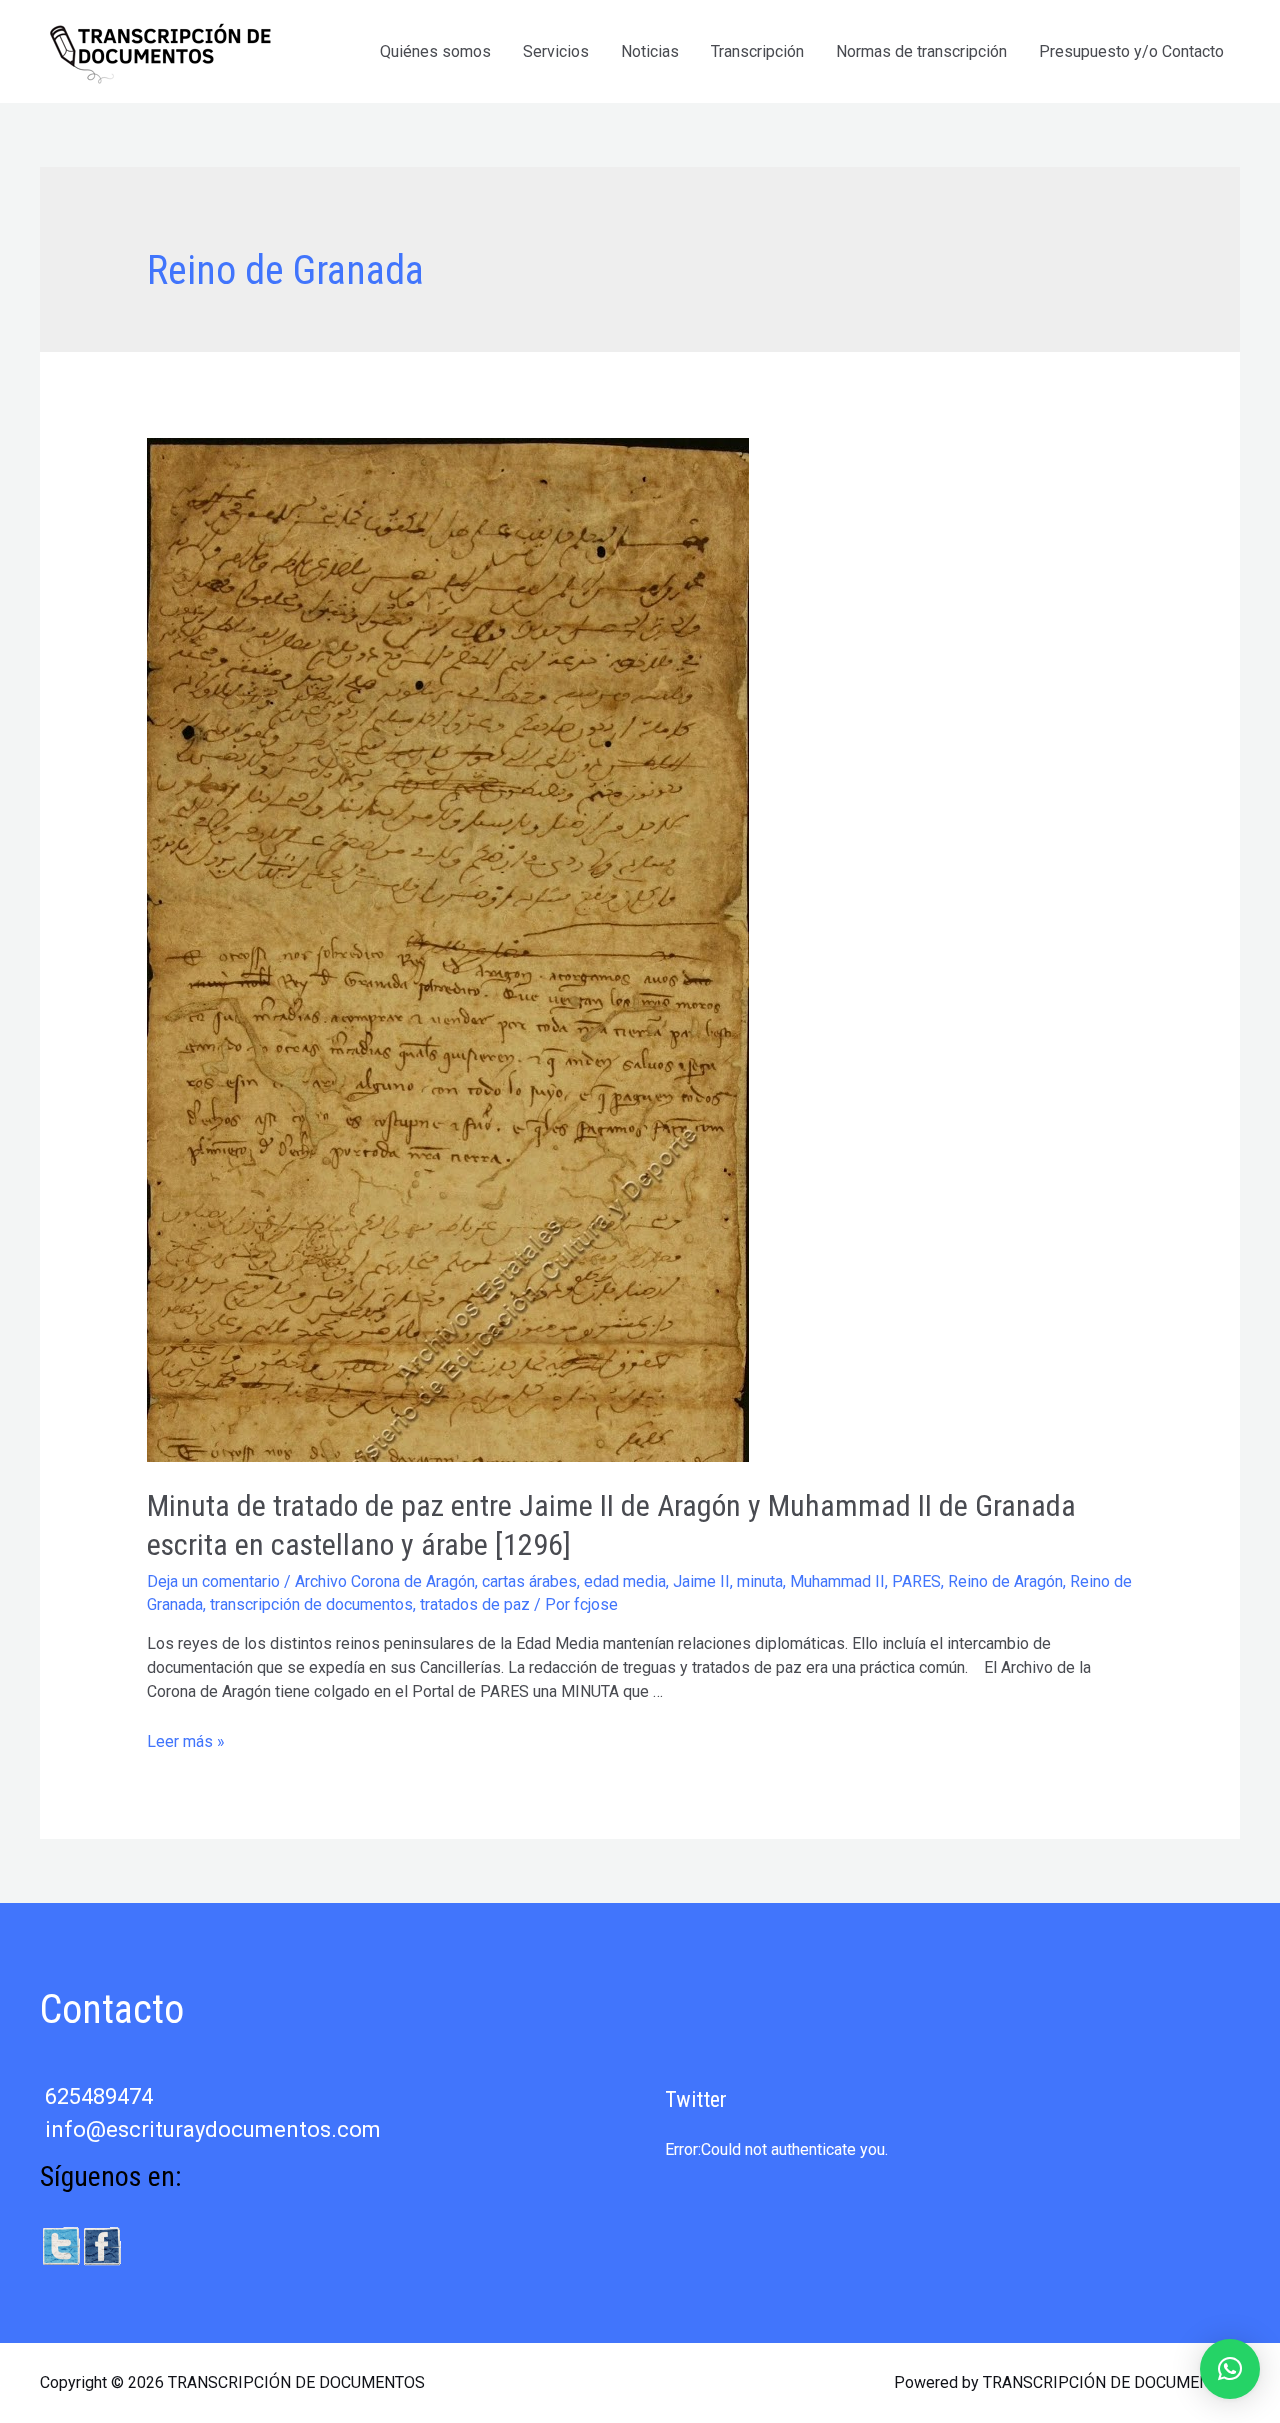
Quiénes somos (435, 51)
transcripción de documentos (311, 1604)
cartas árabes (529, 1581)
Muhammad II (837, 1581)
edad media (625, 1581)
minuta (760, 1581)
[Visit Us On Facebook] (101, 2244)
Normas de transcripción (921, 51)
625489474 (99, 2096)
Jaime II (701, 1581)
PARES (916, 1581)
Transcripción (757, 51)
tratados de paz (475, 1604)
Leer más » (186, 1741)
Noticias (650, 51)
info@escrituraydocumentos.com (213, 2129)
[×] (1230, 2369)
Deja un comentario (213, 1581)
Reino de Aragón (1005, 1581)
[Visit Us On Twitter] (60, 2244)
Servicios (556, 51)
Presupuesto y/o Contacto (1131, 51)
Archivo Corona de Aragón (385, 1581)
